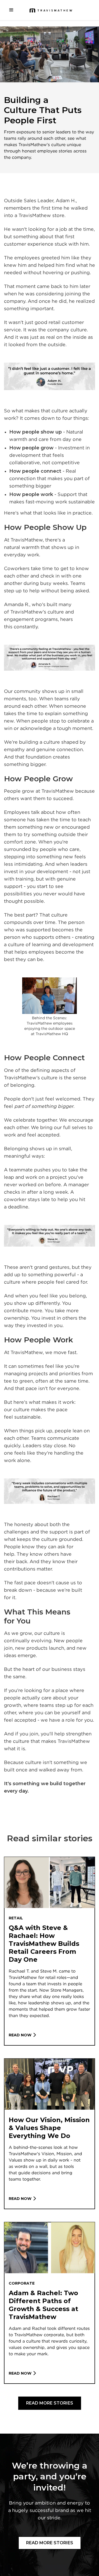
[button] (11, 10)
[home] (50, 10)
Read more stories (50, 2403)
